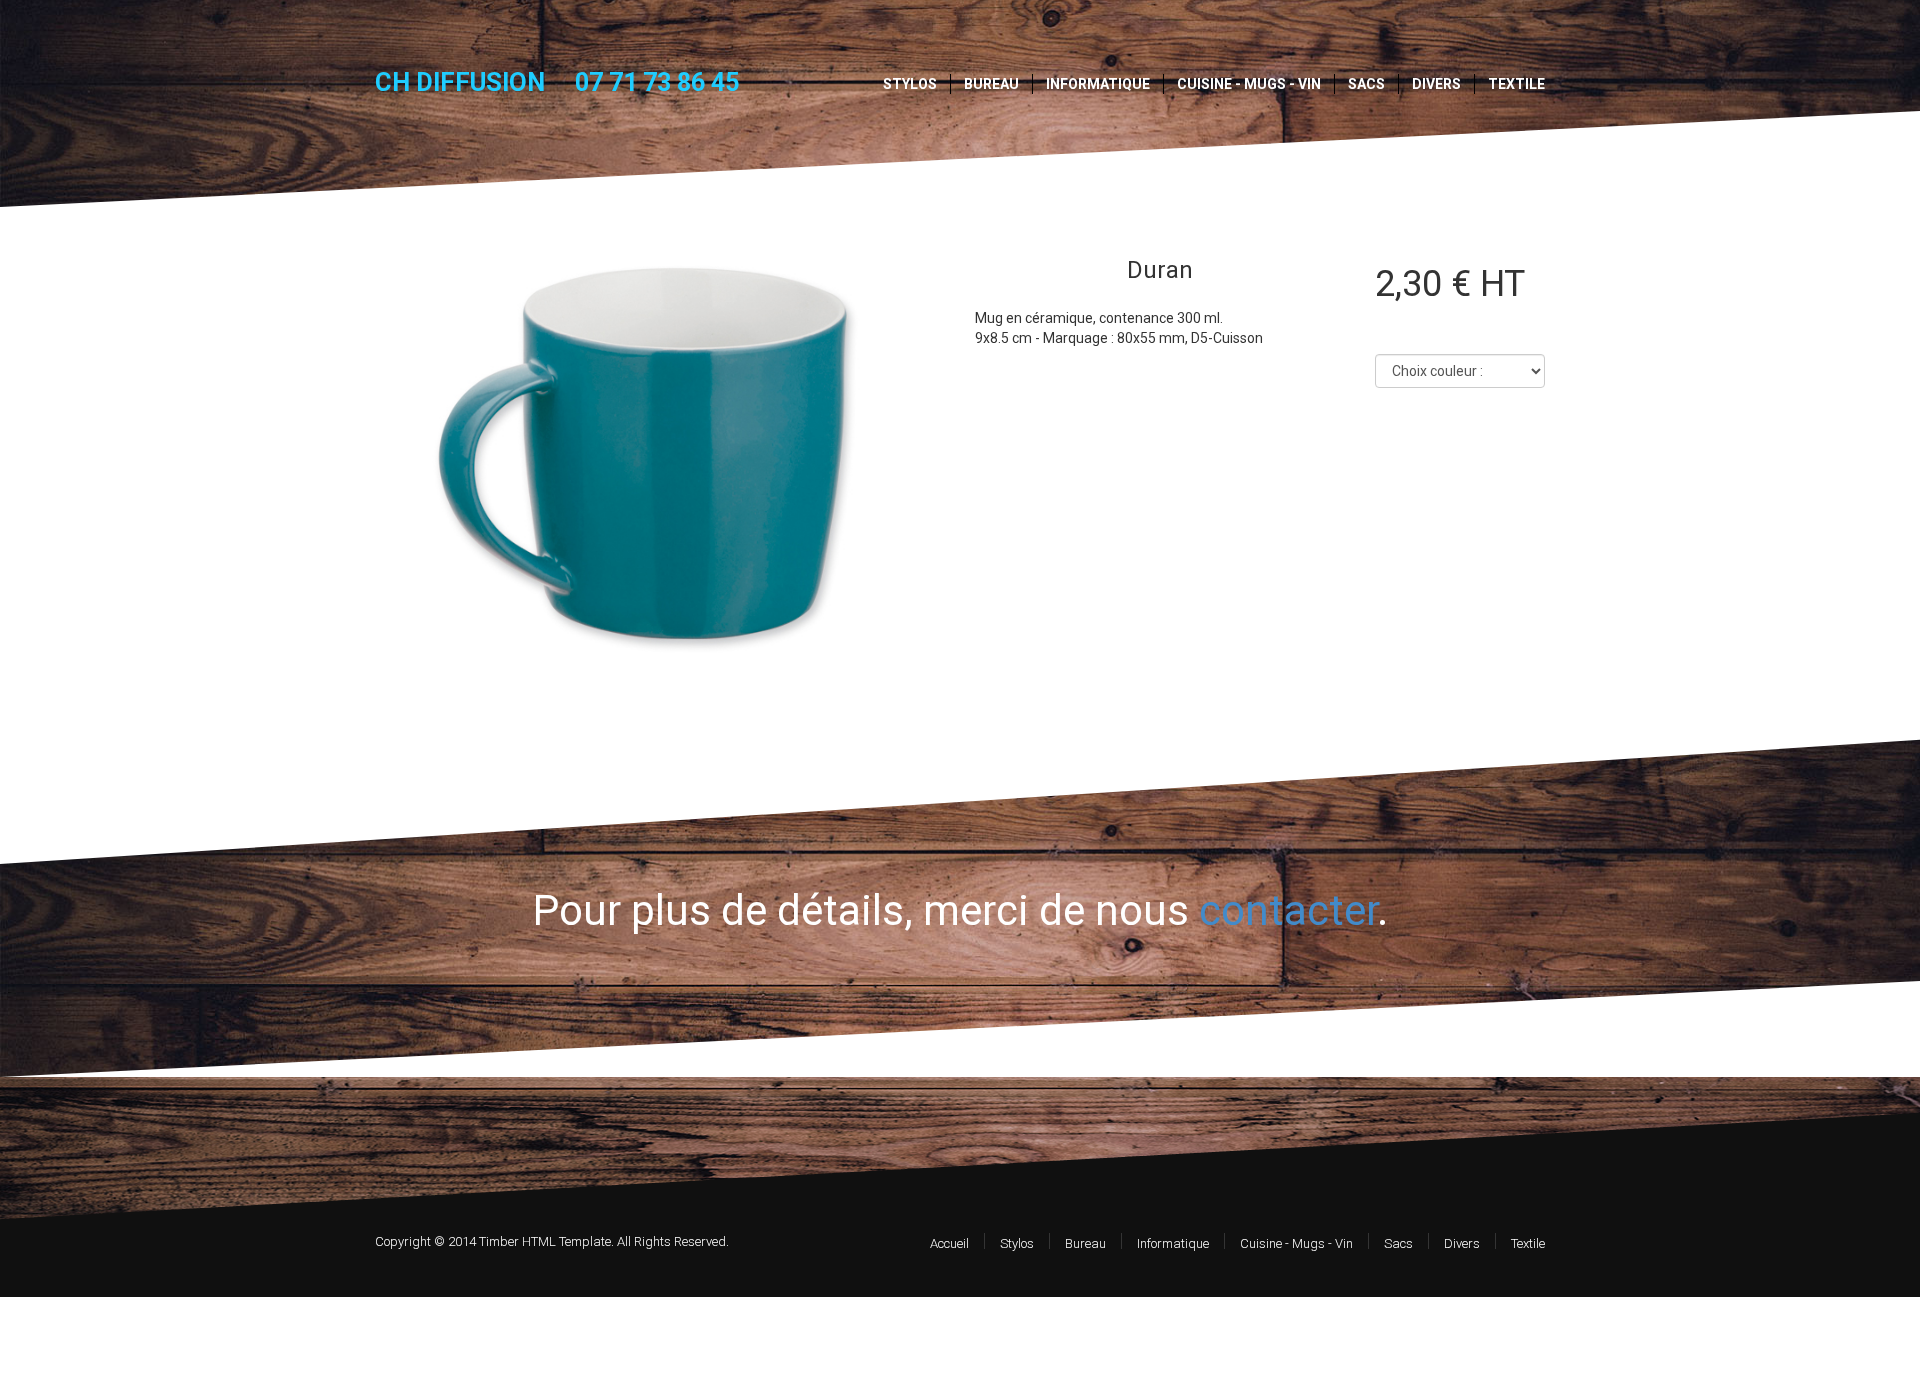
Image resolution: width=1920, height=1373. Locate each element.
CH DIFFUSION (460, 82)
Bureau (991, 84)
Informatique (1098, 84)
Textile (1516, 84)
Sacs (1366, 84)
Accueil (949, 1243)
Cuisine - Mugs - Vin (1249, 84)
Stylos (910, 84)
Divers (1436, 84)
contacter (1288, 910)
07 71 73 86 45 (657, 82)
